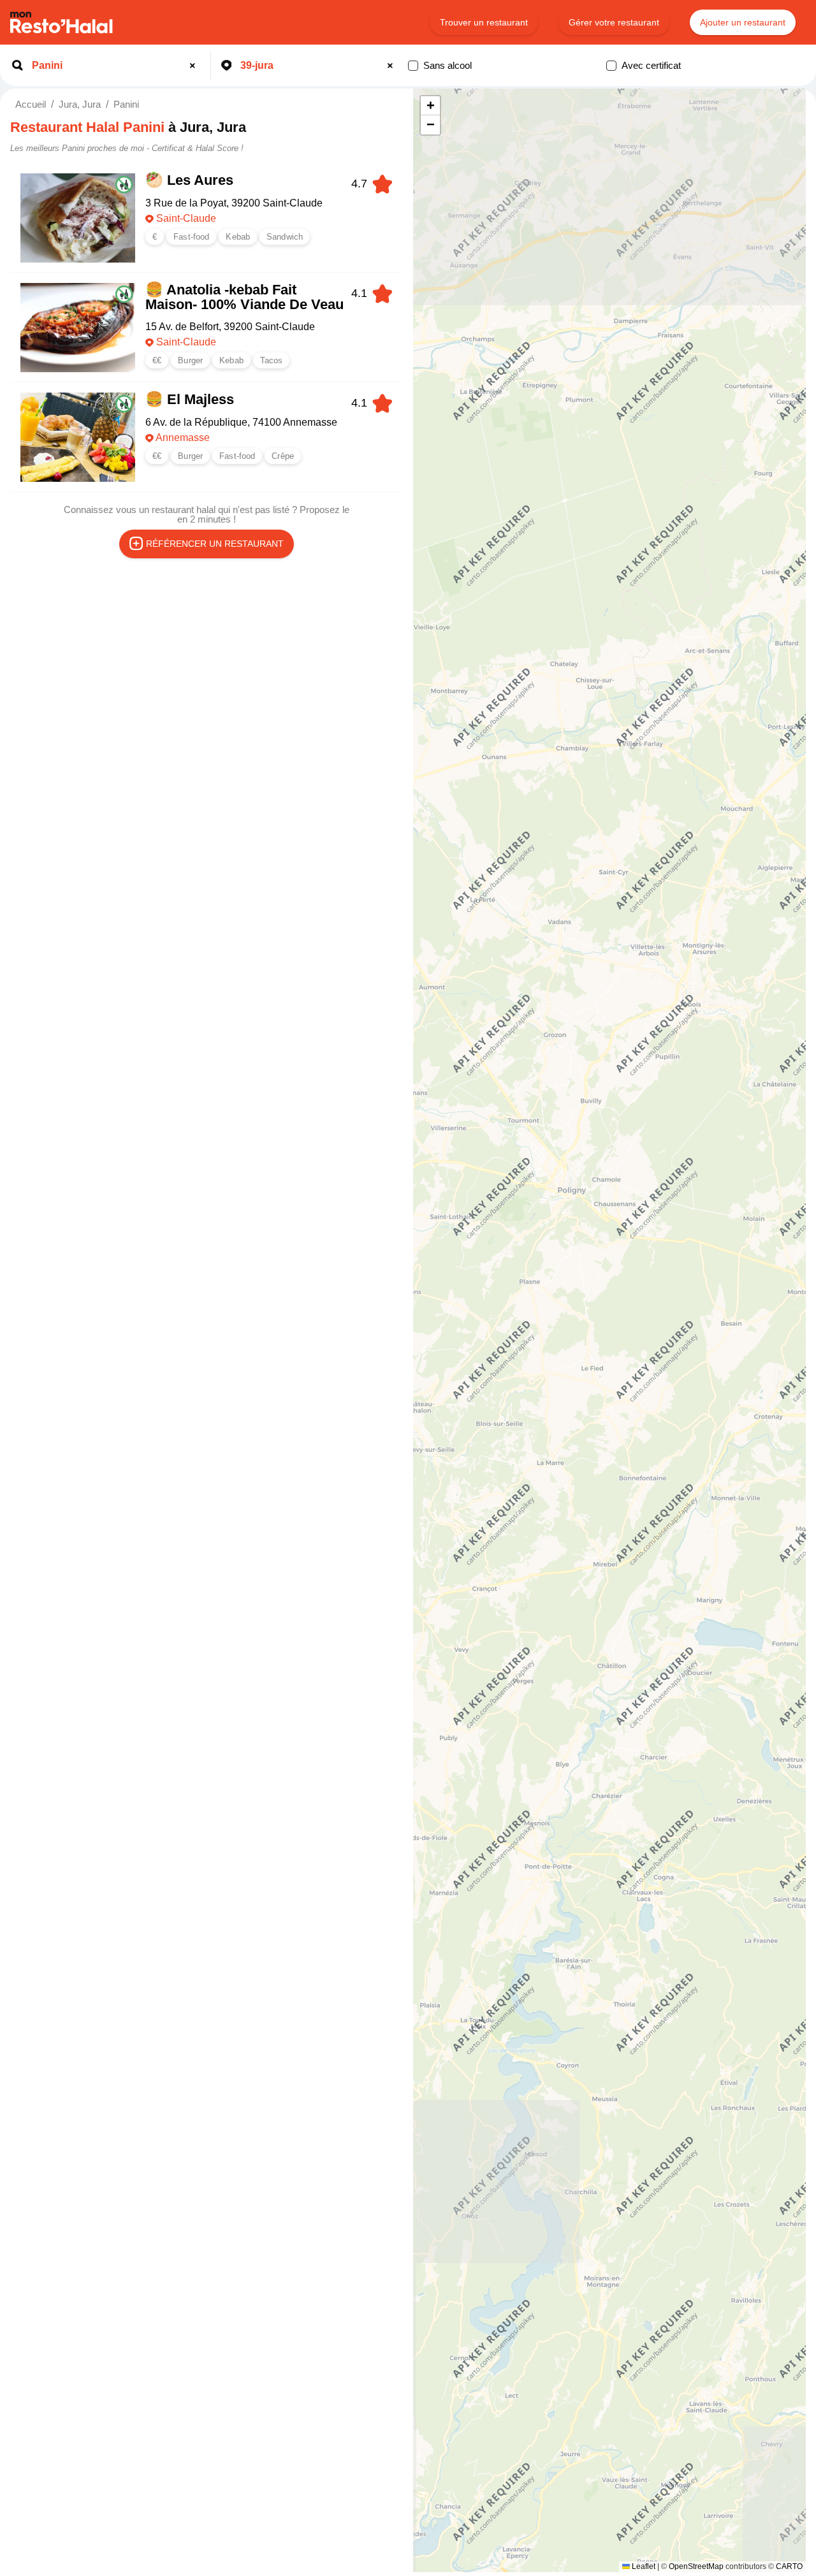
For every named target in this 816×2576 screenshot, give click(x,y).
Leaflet (643, 2566)
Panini (126, 104)
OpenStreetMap (696, 2566)
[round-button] (194, 66)
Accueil (31, 104)
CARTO (789, 2566)
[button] (430, 106)
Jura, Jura (80, 104)
